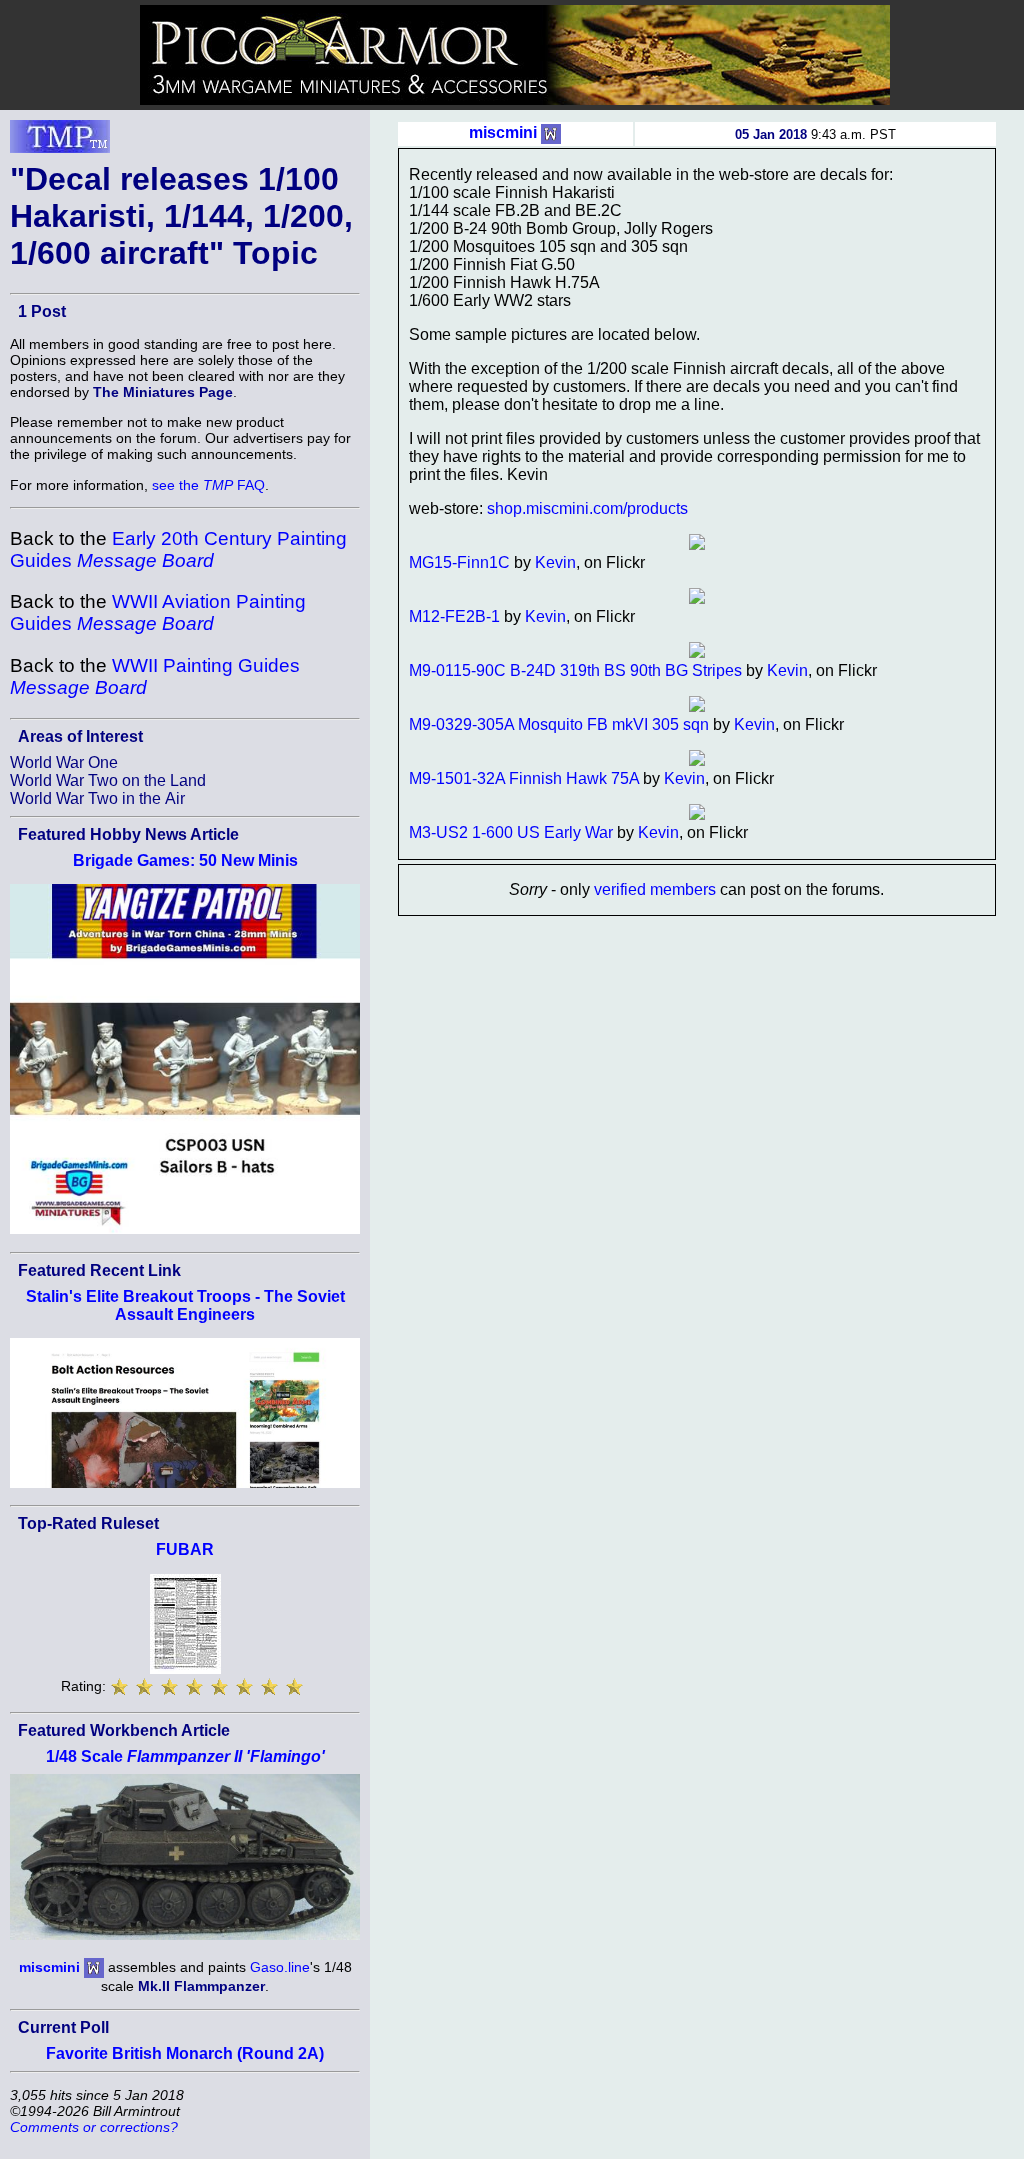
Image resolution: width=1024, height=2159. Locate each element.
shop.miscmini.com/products (587, 508)
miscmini (49, 1967)
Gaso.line (280, 1967)
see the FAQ (208, 485)
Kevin (555, 562)
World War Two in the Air (97, 798)
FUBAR (185, 1549)
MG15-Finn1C (459, 562)
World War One (64, 762)
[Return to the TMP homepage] (60, 142)
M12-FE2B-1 (454, 616)
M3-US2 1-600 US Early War (511, 832)
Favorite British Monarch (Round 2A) (185, 2053)
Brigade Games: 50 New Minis (185, 860)
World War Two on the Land (108, 780)
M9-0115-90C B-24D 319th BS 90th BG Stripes (575, 670)
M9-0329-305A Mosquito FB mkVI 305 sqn (559, 724)
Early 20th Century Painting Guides (178, 549)
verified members (655, 889)
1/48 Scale (185, 1756)
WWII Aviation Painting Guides (158, 612)
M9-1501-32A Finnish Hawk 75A (524, 778)
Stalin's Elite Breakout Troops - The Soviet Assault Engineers (185, 1305)
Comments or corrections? (94, 2127)
